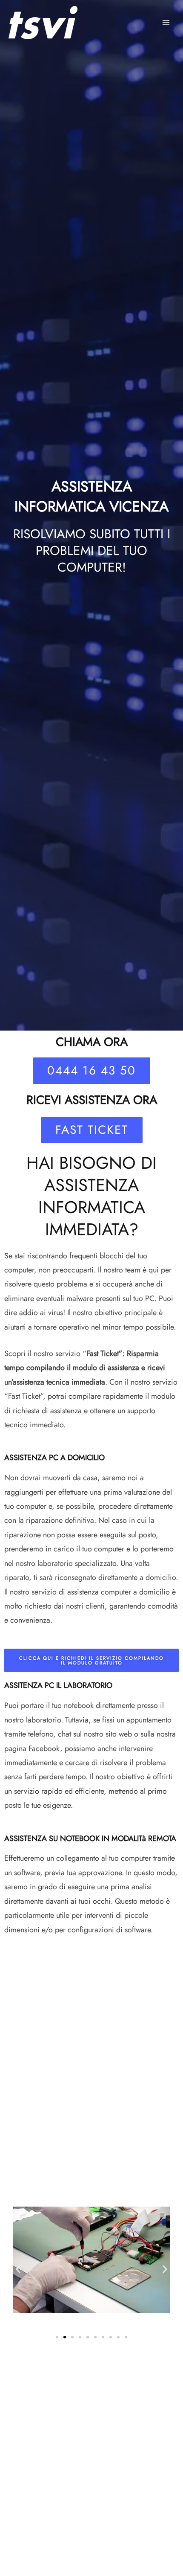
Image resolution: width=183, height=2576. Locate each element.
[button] (18, 2269)
